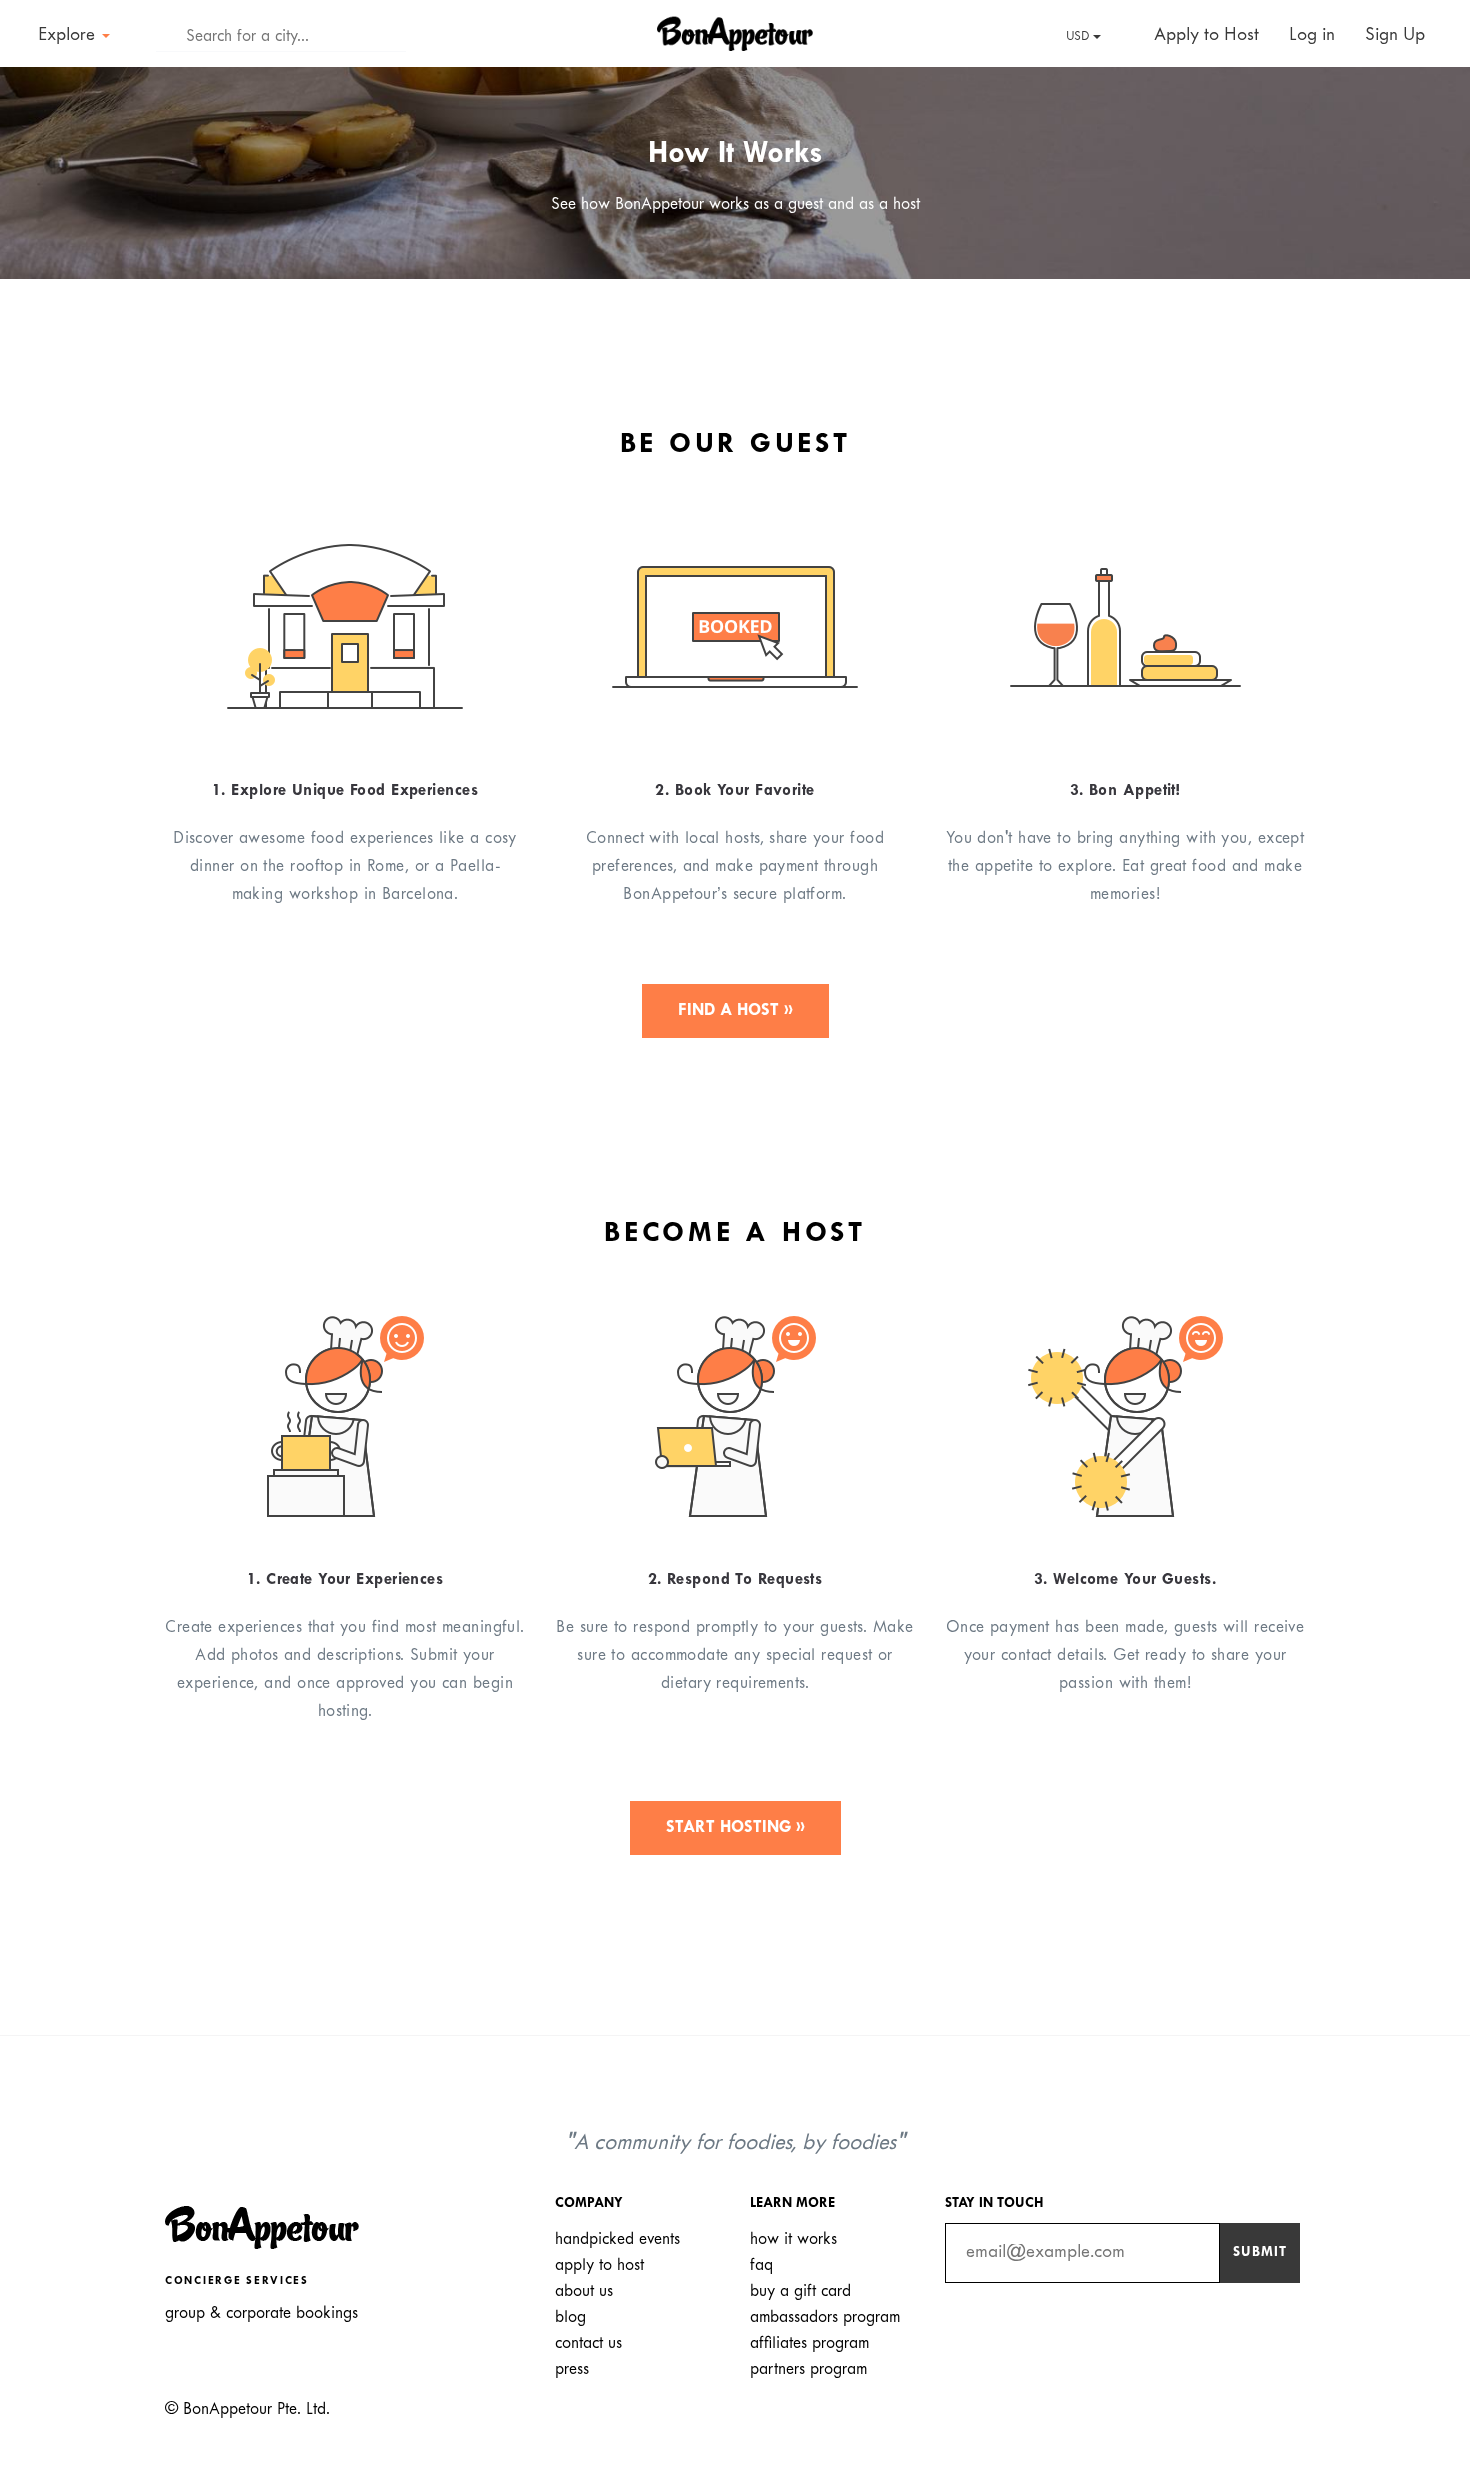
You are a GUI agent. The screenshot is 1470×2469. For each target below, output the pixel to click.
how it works (793, 2239)
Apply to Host (1204, 35)
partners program (808, 2369)
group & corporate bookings (261, 2313)
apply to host (599, 2265)
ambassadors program (825, 2317)
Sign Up (1395, 35)
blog (570, 2317)
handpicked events (617, 2239)
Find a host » (735, 1010)
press (572, 2369)
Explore (69, 35)
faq (761, 2265)
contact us (588, 2343)
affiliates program (809, 2343)
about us (584, 2291)
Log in (1312, 35)
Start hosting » (735, 1827)
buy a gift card (800, 2291)
